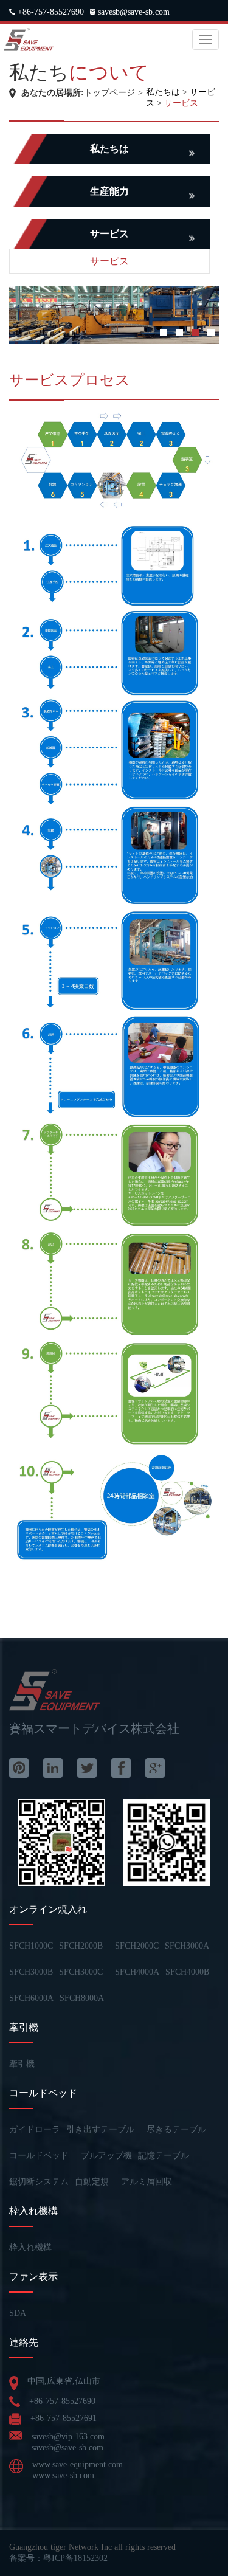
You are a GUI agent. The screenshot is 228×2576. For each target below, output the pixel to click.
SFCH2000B (81, 1946)
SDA (18, 2313)
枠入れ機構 (30, 2247)
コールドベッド (39, 2156)
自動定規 (92, 2182)
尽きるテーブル (176, 2129)
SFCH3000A (187, 1946)
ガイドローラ (35, 2129)
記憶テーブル (164, 2156)
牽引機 (22, 2064)
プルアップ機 (106, 2156)
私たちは (163, 92)
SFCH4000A (137, 1972)
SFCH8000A (82, 1998)
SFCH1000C (31, 1946)
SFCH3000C (81, 1972)
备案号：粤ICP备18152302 (58, 2558)
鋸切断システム (39, 2182)
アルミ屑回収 (147, 2182)
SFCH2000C (137, 1946)
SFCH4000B (187, 1972)
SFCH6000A (31, 1998)
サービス (181, 103)
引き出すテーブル (100, 2129)
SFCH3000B (31, 1972)
